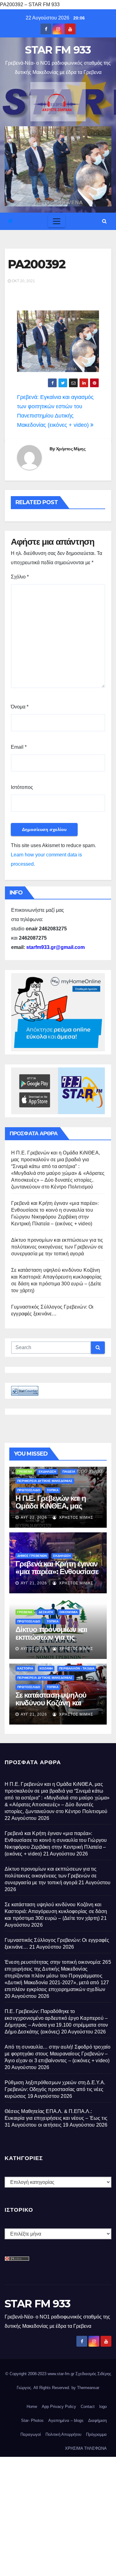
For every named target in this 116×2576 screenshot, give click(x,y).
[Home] (10, 221)
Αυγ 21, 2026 (34, 1583)
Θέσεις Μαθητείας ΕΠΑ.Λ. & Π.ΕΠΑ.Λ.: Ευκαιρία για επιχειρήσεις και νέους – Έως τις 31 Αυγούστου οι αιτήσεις (56, 2118)
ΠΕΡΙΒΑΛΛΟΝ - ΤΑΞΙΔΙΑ (77, 1668)
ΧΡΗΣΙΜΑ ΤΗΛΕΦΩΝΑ (86, 2448)
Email (19, 747)
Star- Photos (32, 2420)
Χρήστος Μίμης (71, 449)
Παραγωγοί (31, 2434)
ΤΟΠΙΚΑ (53, 1490)
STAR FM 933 (58, 50)
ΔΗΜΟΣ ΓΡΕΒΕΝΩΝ (32, 1556)
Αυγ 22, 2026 (34, 1517)
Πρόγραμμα (96, 2434)
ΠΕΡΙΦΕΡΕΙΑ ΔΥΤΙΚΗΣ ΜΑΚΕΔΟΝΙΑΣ (45, 1481)
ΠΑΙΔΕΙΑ (69, 1472)
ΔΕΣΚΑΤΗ (46, 1612)
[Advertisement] (58, 2515)
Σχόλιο (20, 577)
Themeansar (88, 2388)
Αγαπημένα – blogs (66, 2420)
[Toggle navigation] (57, 221)
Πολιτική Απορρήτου (63, 2434)
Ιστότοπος (22, 787)
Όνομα (20, 707)
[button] (104, 221)
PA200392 (37, 264)
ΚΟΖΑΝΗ (46, 1668)
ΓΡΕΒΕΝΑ (25, 1472)
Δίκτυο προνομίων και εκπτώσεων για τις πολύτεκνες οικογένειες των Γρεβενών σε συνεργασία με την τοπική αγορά (57, 1247)
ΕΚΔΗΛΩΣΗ (47, 1472)
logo (103, 2407)
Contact (88, 2407)
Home (32, 2407)
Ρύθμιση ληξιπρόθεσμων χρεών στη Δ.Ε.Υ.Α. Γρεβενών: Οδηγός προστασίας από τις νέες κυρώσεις (55, 2089)
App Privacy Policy (59, 2407)
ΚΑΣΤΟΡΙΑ (25, 1668)
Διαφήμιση (97, 2420)
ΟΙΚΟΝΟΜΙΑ (69, 1612)
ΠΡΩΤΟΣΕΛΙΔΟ (29, 1490)
